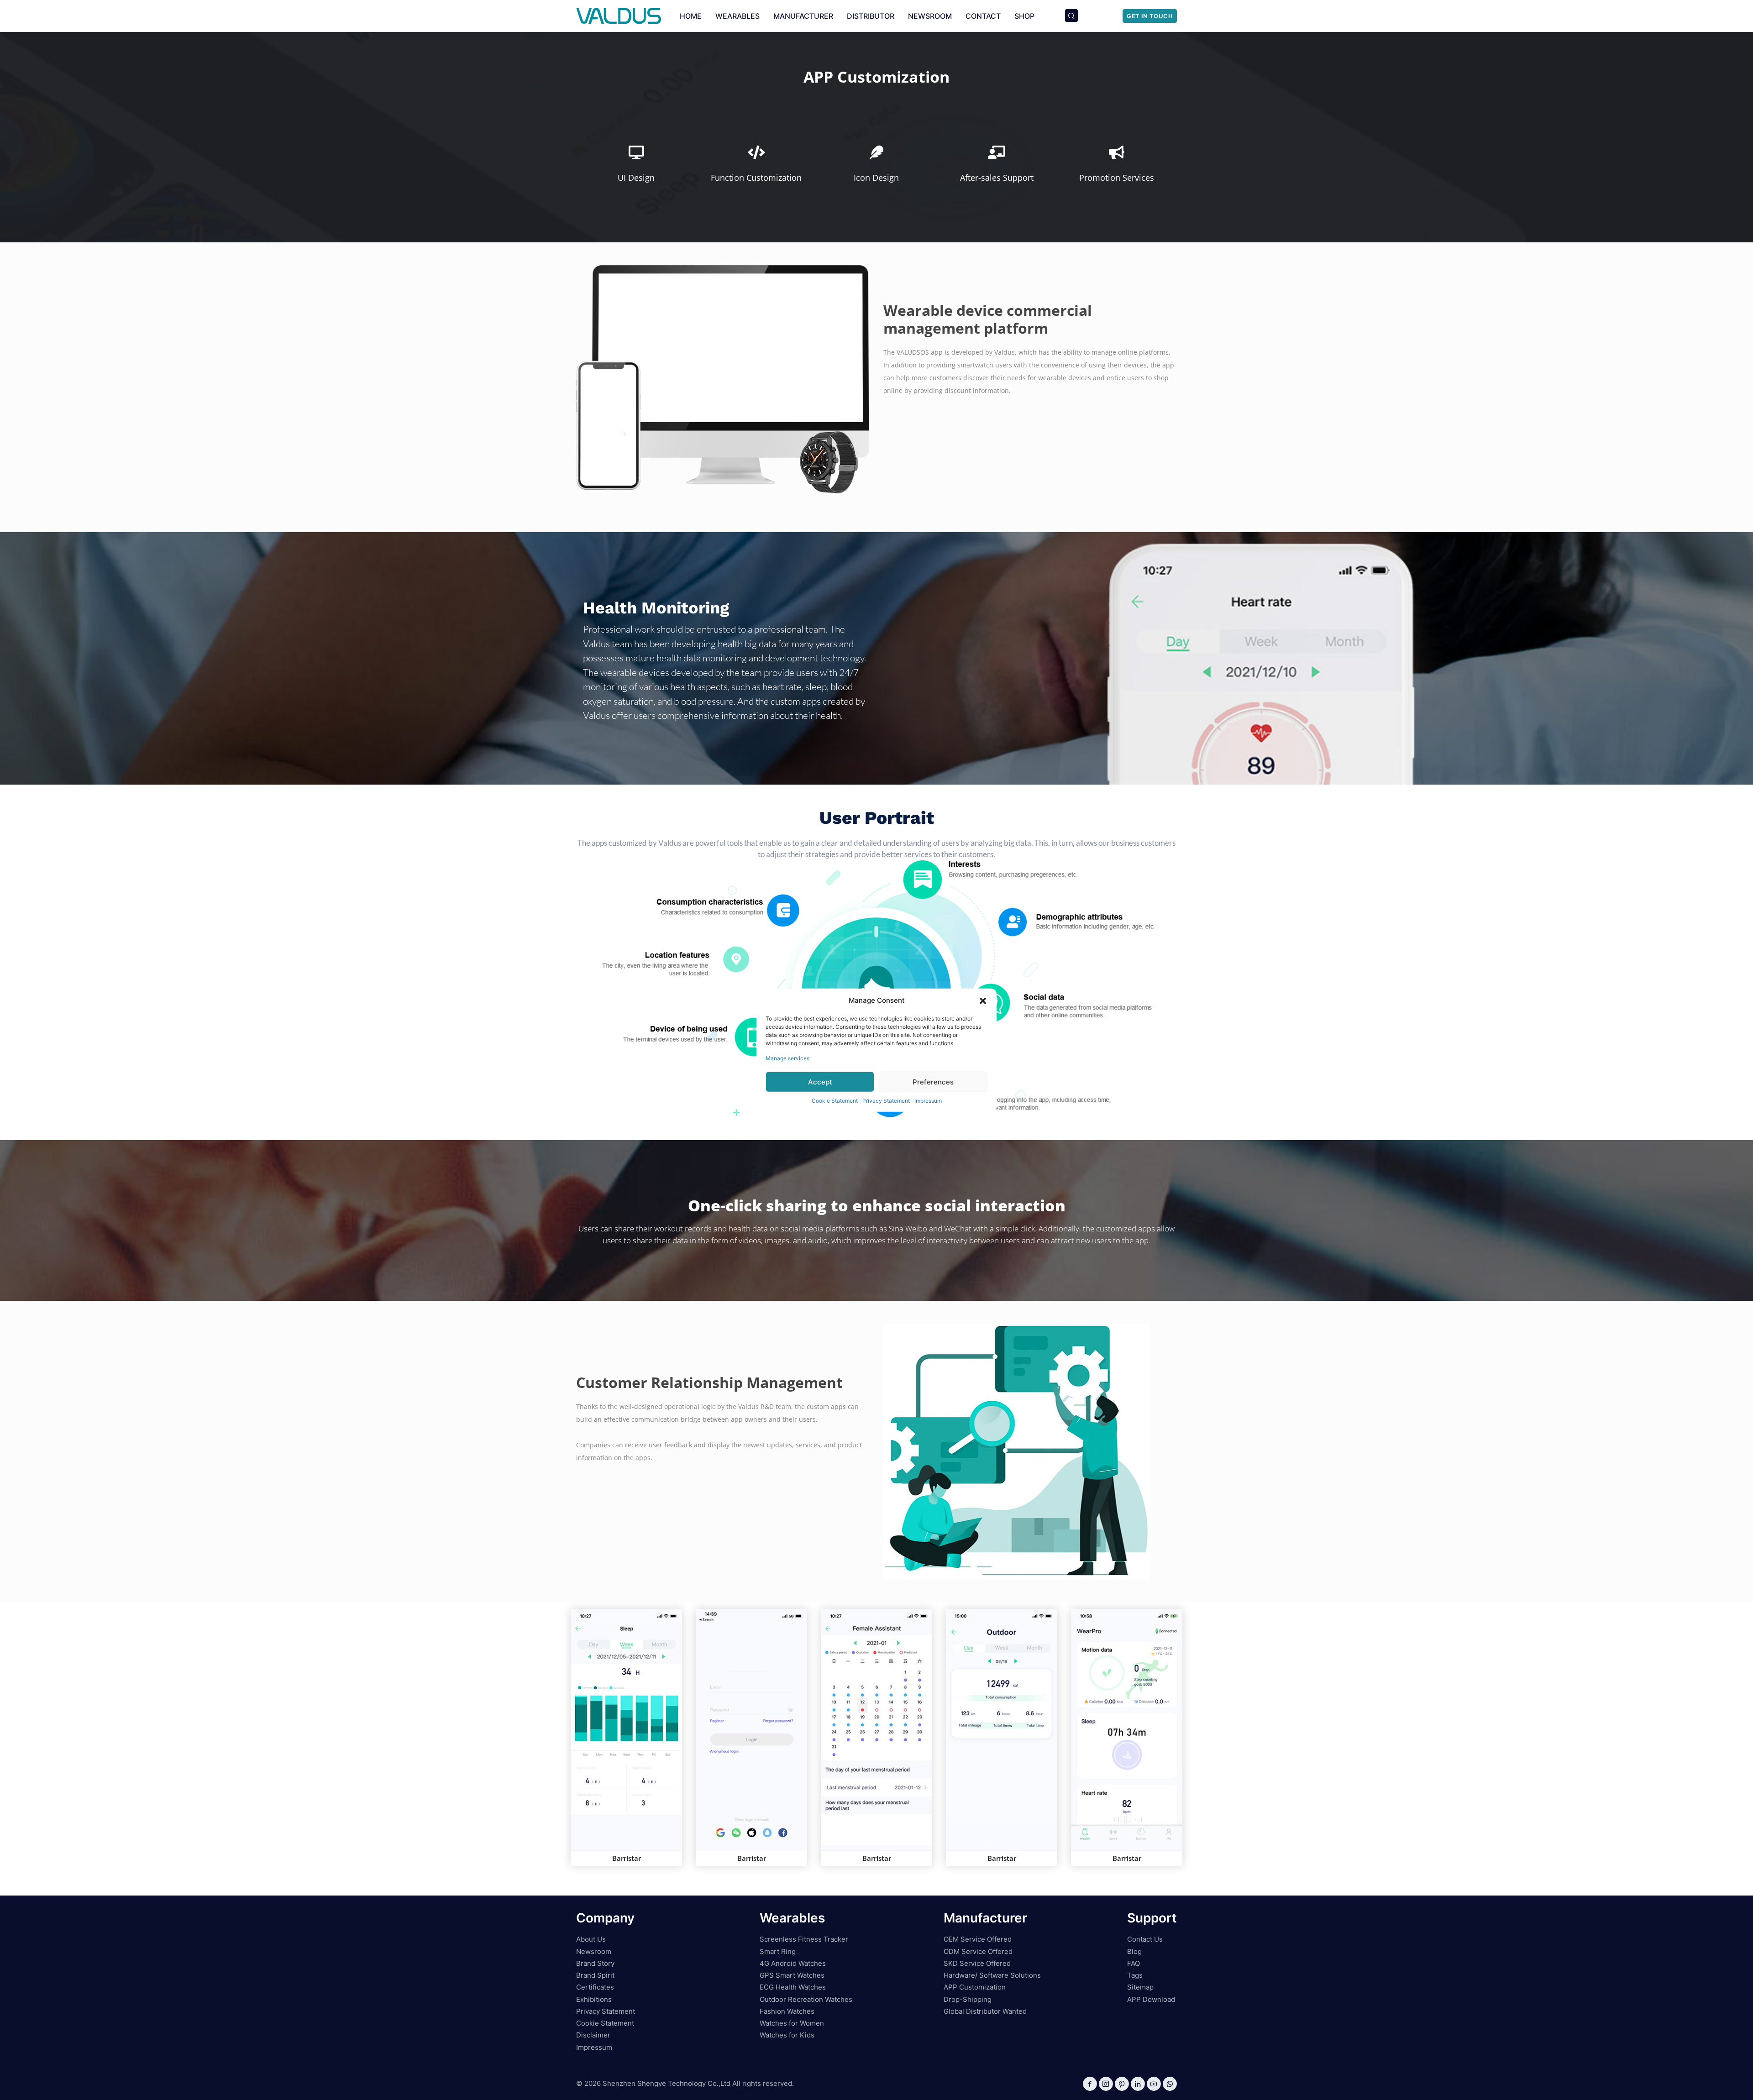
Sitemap (1140, 1987)
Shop (1024, 16)
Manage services (787, 1058)
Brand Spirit (595, 1975)
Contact (983, 16)
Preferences (933, 1081)
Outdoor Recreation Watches (806, 1999)
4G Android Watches (793, 1963)
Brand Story (595, 1963)
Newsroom (930, 16)
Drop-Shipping (968, 1999)
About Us (591, 1939)
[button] (983, 1000)
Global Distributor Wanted (985, 2011)
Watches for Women (792, 2023)
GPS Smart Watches (792, 1975)
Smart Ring (778, 1951)
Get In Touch (1150, 16)
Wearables (737, 16)
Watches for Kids (787, 2035)
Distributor (871, 16)
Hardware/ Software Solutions (992, 1975)
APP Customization (975, 1987)
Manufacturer (803, 16)
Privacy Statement (886, 1101)
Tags (1135, 1975)
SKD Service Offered (977, 1963)
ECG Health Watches (793, 1987)
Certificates (595, 1987)
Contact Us (1145, 1939)
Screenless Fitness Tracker (804, 1939)
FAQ (1134, 1963)
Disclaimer (593, 2035)
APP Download (1151, 1999)
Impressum (928, 1101)
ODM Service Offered (978, 1951)
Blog (1134, 1951)
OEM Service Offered (978, 1939)
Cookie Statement (835, 1101)
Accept (820, 1081)
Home (691, 16)
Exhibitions (594, 1999)
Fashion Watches (787, 2011)
